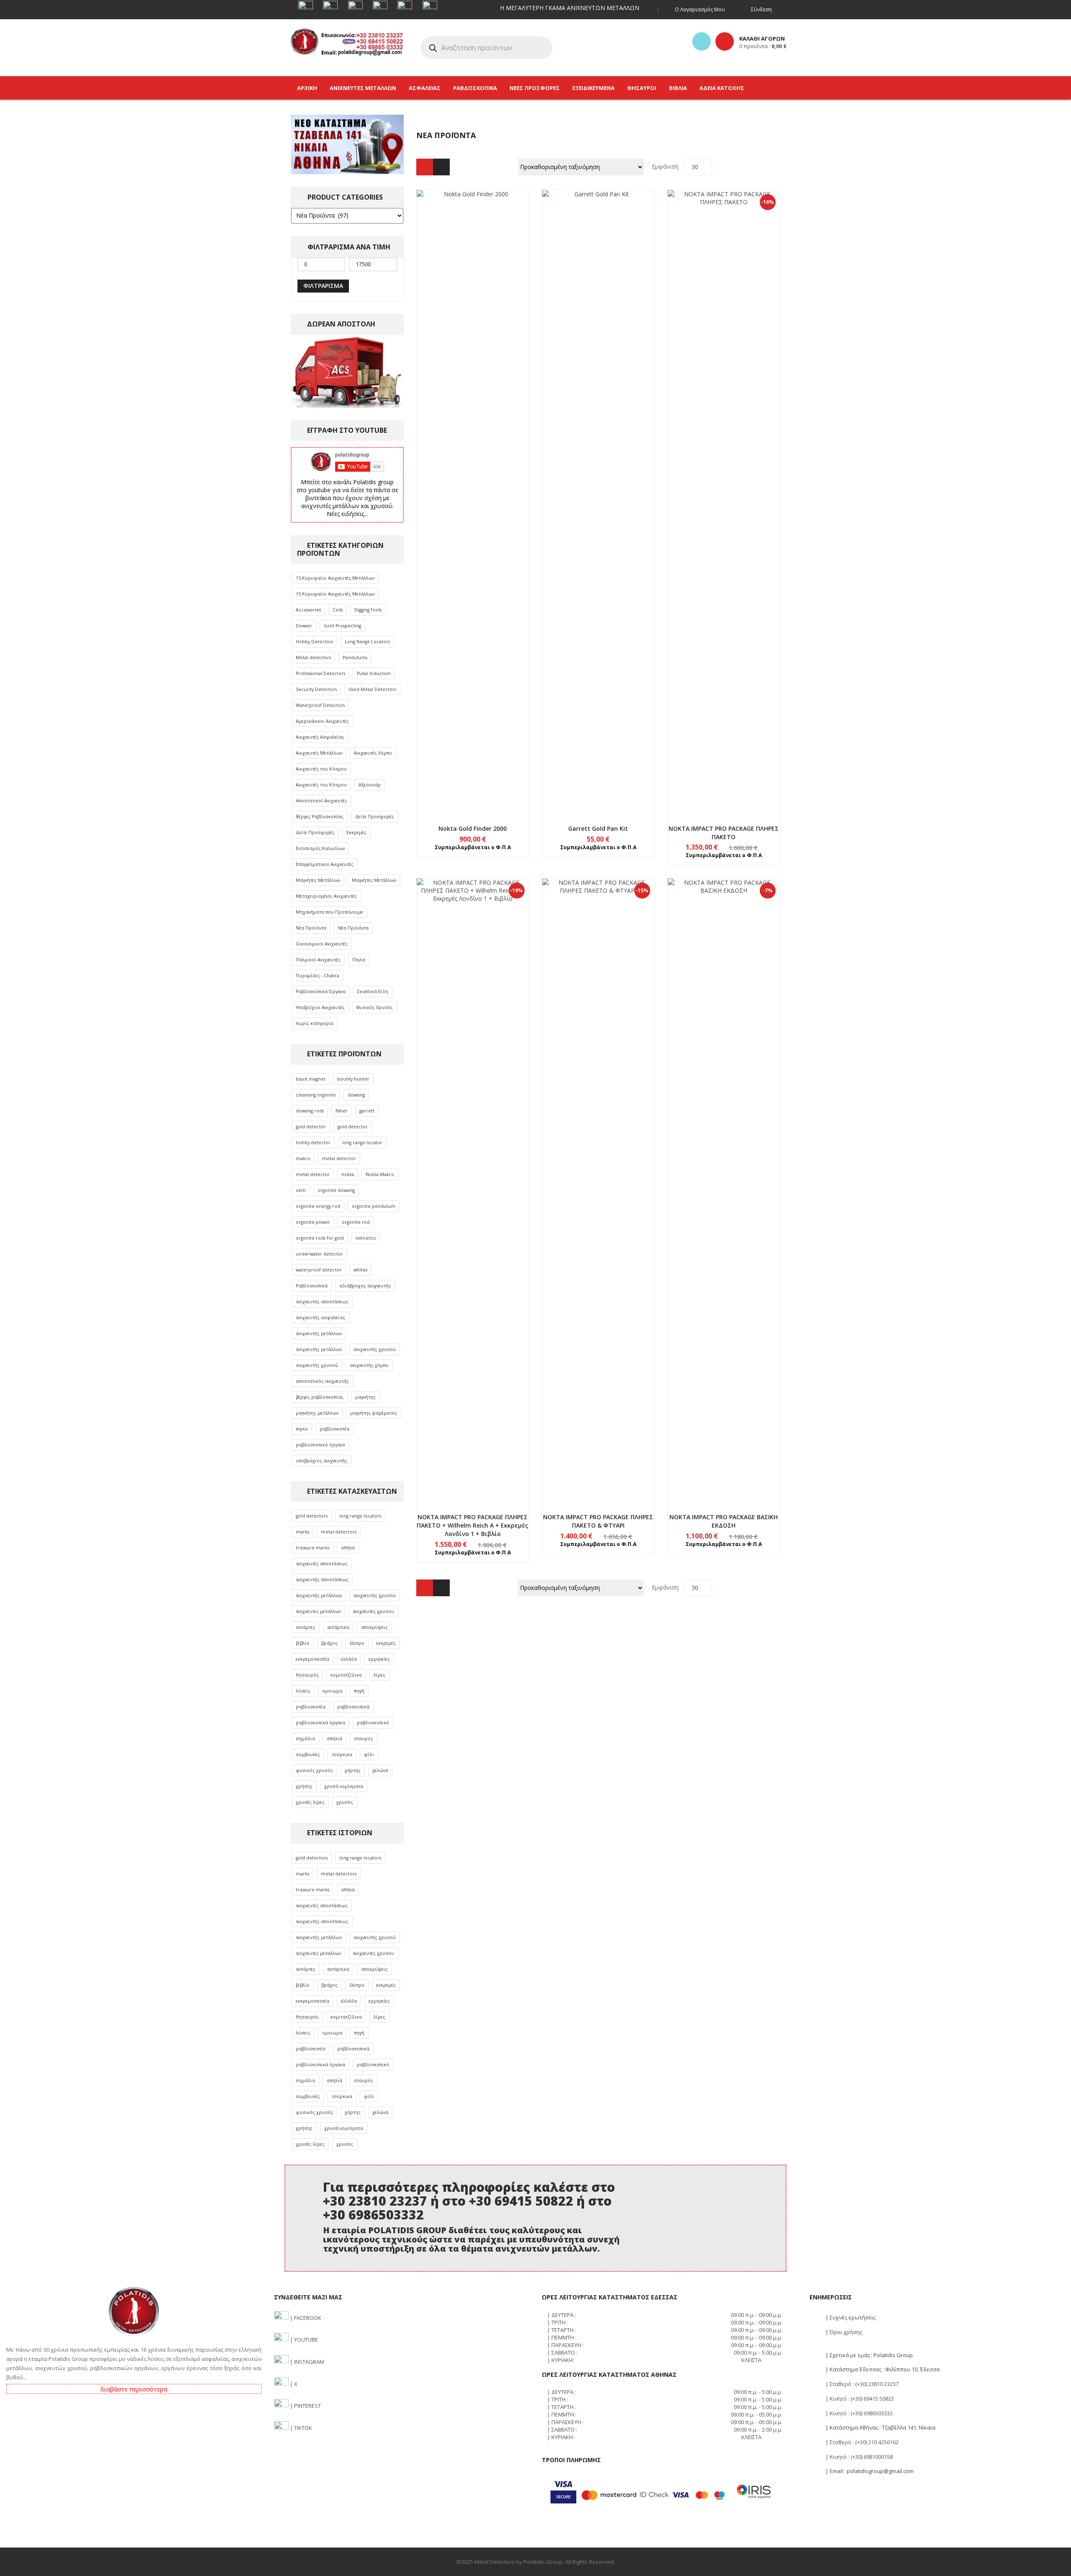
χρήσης (304, 1786)
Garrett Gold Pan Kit (598, 828)
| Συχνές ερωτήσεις (850, 2317)
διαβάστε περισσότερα (134, 2389)
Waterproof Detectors (320, 705)
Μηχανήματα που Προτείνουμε (329, 912)
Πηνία (359, 960)
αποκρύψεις (374, 1627)
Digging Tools (368, 610)
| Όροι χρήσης (843, 2332)
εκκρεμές (386, 1643)
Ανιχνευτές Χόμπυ (373, 753)
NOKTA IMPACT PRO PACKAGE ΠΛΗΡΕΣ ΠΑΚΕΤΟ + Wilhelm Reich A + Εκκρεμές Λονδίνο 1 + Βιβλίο (473, 1525)
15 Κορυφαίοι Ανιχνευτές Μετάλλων (335, 578)
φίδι (369, 1754)
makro (303, 1158)
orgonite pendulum (374, 1206)
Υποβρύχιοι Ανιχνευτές (320, 1007)
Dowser (304, 626)
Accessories (308, 610)
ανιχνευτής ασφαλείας (320, 1318)
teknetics (366, 1238)
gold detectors (312, 1516)
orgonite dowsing (336, 1190)
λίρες (379, 1675)
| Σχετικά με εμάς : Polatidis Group (869, 2355)
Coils (338, 610)
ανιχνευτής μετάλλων (319, 1333)
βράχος (329, 1643)
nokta (348, 1174)
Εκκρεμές (356, 832)
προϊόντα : (763, 46)
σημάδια (305, 1739)
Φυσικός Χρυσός (375, 1007)
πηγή (359, 1691)
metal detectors (339, 1532)
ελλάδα (349, 1659)
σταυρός (364, 1739)
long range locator (362, 1143)
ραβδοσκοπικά (353, 1707)
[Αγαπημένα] (702, 41)
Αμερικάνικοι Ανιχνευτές (322, 721)
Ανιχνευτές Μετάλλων (319, 753)
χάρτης (353, 1770)
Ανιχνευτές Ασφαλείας (320, 737)
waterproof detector (319, 1270)
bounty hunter (353, 1079)
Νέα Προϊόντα (311, 928)
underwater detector (319, 1254)
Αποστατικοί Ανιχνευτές (322, 801)
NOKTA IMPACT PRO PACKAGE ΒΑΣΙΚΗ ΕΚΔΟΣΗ (724, 1521)
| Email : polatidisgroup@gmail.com (869, 2471)
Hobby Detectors (314, 642)
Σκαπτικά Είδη (373, 991)
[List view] (441, 167)
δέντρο (357, 1643)
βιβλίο (303, 1643)
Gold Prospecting (342, 626)
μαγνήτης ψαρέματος (374, 1413)
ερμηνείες (379, 1659)
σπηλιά (334, 1739)
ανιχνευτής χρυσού (375, 1349)
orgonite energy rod (318, 1206)
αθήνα (348, 1548)
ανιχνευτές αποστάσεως (322, 1564)
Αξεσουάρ (370, 785)
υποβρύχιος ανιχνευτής (322, 1461)
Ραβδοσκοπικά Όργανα (321, 991)
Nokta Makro (380, 1174)
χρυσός (345, 1802)
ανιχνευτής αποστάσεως (322, 1302)
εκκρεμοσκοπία (313, 1659)
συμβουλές (308, 1754)
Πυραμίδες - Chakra (318, 976)
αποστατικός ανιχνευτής (322, 1381)
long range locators (360, 1516)
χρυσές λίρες (310, 1802)
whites (360, 1270)
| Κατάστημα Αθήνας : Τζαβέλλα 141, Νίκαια (880, 2427)
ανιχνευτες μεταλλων (318, 1611)
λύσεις (303, 1691)
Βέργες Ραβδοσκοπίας (320, 817)
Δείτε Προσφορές (375, 817)
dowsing (356, 1095)
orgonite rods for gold (320, 1238)
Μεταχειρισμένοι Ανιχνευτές (326, 896)
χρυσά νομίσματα (344, 1786)
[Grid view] (425, 167)
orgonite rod (356, 1222)
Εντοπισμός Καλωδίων (320, 848)
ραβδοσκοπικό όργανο (320, 1445)
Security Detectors (316, 689)
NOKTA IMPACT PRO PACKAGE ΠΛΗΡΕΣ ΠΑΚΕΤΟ (724, 833)
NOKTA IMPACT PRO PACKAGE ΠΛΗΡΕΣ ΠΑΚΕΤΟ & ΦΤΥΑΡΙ (598, 1521)
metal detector (339, 1158)
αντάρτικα (338, 1627)
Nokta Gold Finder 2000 (473, 828)
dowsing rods (310, 1111)
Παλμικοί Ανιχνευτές (318, 960)
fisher (342, 1111)
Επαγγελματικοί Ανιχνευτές (325, 864)
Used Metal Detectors (372, 689)
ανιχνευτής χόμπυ (369, 1365)
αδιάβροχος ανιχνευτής (365, 1286)
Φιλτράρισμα (323, 286)
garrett (367, 1111)
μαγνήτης (365, 1397)
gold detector (311, 1127)
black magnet (311, 1079)
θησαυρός (307, 1675)
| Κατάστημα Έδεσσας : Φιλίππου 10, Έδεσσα (882, 2369)
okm (301, 1190)
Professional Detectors (320, 673)
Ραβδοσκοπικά (312, 1286)
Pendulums (355, 657)
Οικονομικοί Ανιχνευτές (322, 944)
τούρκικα (342, 1754)
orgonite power (313, 1222)
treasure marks (313, 1548)
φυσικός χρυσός (314, 1770)
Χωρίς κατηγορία (315, 1023)
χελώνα (380, 1770)
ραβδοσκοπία (334, 1429)
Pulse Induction (374, 673)
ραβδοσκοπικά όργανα (320, 1723)
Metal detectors (313, 657)
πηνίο (302, 1429)
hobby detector (313, 1143)
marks (302, 1532)
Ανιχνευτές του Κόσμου (321, 769)
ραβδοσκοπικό (373, 1723)
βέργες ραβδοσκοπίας (320, 1397)
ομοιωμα (332, 1691)
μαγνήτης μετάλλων (317, 1413)
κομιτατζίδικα (346, 1675)
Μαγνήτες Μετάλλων (318, 880)
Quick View (473, 487)
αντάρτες (306, 1627)
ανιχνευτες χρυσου (373, 1611)
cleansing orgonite (316, 1095)
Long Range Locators (367, 642)
